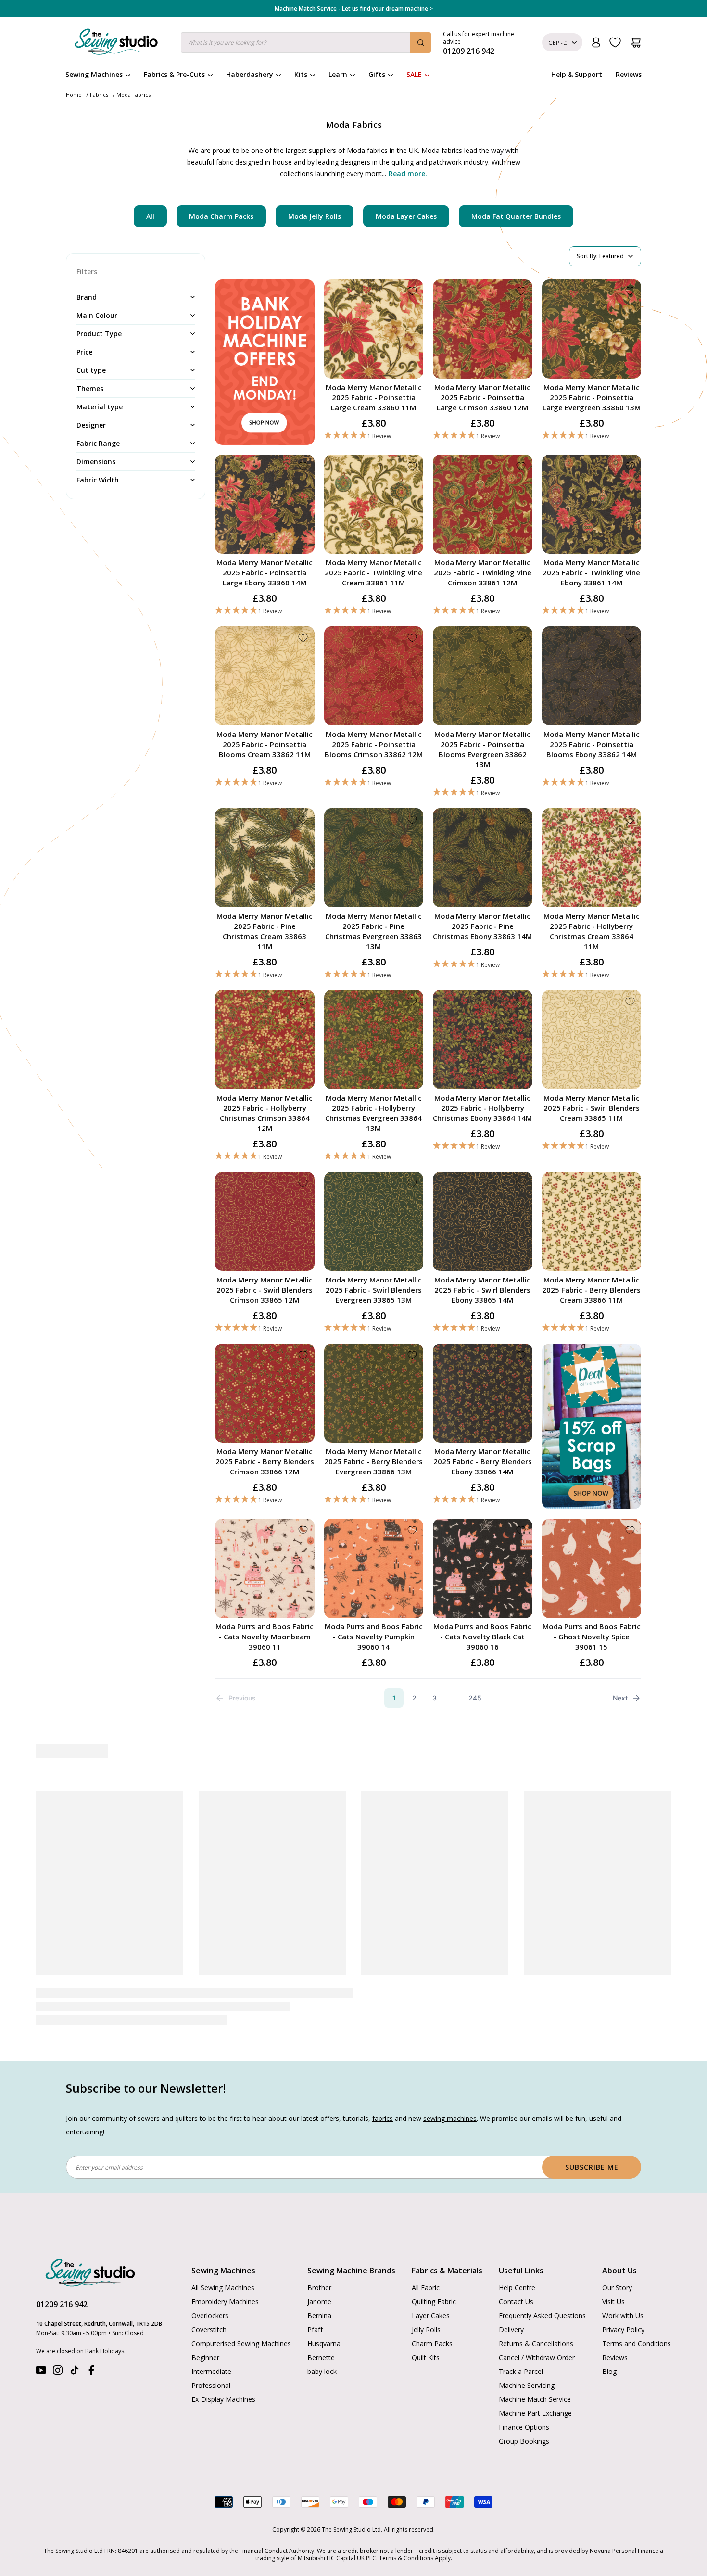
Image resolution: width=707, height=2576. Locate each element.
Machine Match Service (535, 2399)
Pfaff (315, 2329)
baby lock (322, 2371)
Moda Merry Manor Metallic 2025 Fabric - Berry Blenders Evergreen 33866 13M (373, 1461)
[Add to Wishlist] (412, 291)
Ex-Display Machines (223, 2399)
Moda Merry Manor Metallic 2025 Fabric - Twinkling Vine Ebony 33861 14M (591, 572)
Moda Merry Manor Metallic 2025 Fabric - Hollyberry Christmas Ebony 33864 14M (482, 1108)
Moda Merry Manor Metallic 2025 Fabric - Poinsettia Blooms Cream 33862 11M (265, 744)
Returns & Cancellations (536, 2343)
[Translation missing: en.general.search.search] (420, 43)
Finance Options (524, 2427)
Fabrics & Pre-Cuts (174, 74)
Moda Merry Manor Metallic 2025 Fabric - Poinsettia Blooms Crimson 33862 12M (374, 744)
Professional (211, 2385)
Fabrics (99, 95)
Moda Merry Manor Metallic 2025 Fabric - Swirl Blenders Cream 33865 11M (592, 1108)
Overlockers (210, 2316)
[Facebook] (91, 2372)
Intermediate (211, 2371)
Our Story (617, 2288)
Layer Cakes (431, 2316)
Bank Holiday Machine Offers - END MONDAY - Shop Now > (354, 9)
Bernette (321, 2357)
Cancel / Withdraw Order (537, 2357)
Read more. (408, 173)
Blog (609, 2371)
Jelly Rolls (426, 2329)
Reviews (629, 74)
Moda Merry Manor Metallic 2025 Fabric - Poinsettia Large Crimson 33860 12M (482, 397)
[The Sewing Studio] (116, 44)
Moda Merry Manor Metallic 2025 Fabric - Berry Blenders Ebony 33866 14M (483, 1461)
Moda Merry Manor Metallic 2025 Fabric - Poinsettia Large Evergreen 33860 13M (592, 397)
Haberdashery (250, 74)
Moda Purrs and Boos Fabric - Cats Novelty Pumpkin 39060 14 (374, 1637)
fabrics (383, 2118)
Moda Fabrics (133, 95)
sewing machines (450, 2118)
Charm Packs (432, 2343)
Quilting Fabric (434, 2302)
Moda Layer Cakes (406, 216)
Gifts (377, 74)
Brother (319, 2288)
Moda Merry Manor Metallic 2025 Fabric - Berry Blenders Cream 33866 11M (591, 1290)
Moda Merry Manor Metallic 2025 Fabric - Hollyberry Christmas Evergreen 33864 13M (373, 1113)
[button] (374, 436)
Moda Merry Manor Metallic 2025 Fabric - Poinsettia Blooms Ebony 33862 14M (592, 744)
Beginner (205, 2357)
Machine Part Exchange (535, 2413)
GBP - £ (558, 43)
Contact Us (516, 2302)
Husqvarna (324, 2343)
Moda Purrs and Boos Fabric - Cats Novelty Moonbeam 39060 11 (265, 1637)
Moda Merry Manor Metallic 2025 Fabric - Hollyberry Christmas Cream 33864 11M (592, 931)
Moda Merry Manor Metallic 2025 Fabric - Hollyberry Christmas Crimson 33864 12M (265, 1113)
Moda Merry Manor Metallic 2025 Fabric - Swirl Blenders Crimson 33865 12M (265, 1290)
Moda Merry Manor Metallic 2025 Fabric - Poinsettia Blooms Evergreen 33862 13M (482, 749)
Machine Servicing (527, 2385)
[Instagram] (58, 2372)
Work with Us (623, 2316)
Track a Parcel (521, 2371)
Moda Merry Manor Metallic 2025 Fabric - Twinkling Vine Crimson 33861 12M (483, 572)
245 (475, 1698)
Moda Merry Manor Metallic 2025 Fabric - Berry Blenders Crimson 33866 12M (265, 1461)
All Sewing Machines (223, 2288)
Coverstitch (209, 2329)
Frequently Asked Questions (542, 2316)
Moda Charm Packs (221, 216)
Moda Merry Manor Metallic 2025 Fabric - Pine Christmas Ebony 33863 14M (482, 926)
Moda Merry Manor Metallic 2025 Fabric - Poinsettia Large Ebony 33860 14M (265, 572)
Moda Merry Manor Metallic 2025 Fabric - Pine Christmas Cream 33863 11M (265, 931)
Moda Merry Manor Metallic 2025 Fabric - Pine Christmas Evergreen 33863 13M (373, 931)
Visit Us (613, 2302)
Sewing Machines (94, 74)
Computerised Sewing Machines (241, 2343)
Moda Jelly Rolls (315, 216)
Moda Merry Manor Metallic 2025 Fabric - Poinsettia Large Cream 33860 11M (374, 397)
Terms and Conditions (637, 2343)
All (150, 216)
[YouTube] (41, 2372)
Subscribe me (592, 2167)
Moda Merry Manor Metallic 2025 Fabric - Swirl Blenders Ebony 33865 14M (482, 1290)
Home (74, 95)
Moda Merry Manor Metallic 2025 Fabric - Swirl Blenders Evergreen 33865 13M (374, 1290)
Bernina (319, 2316)
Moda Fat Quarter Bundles (516, 216)
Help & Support (577, 74)
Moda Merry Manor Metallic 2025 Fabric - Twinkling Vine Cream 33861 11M (373, 572)
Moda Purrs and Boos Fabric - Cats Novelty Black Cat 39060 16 (482, 1637)
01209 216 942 (62, 2304)
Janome (319, 2302)
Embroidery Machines (225, 2302)
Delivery (511, 2329)
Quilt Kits (426, 2357)
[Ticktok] (75, 2372)
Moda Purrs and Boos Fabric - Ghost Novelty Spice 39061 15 (592, 1637)
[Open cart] (636, 43)
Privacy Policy (623, 2329)
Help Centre (517, 2288)
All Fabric (426, 2288)
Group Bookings (524, 2441)
